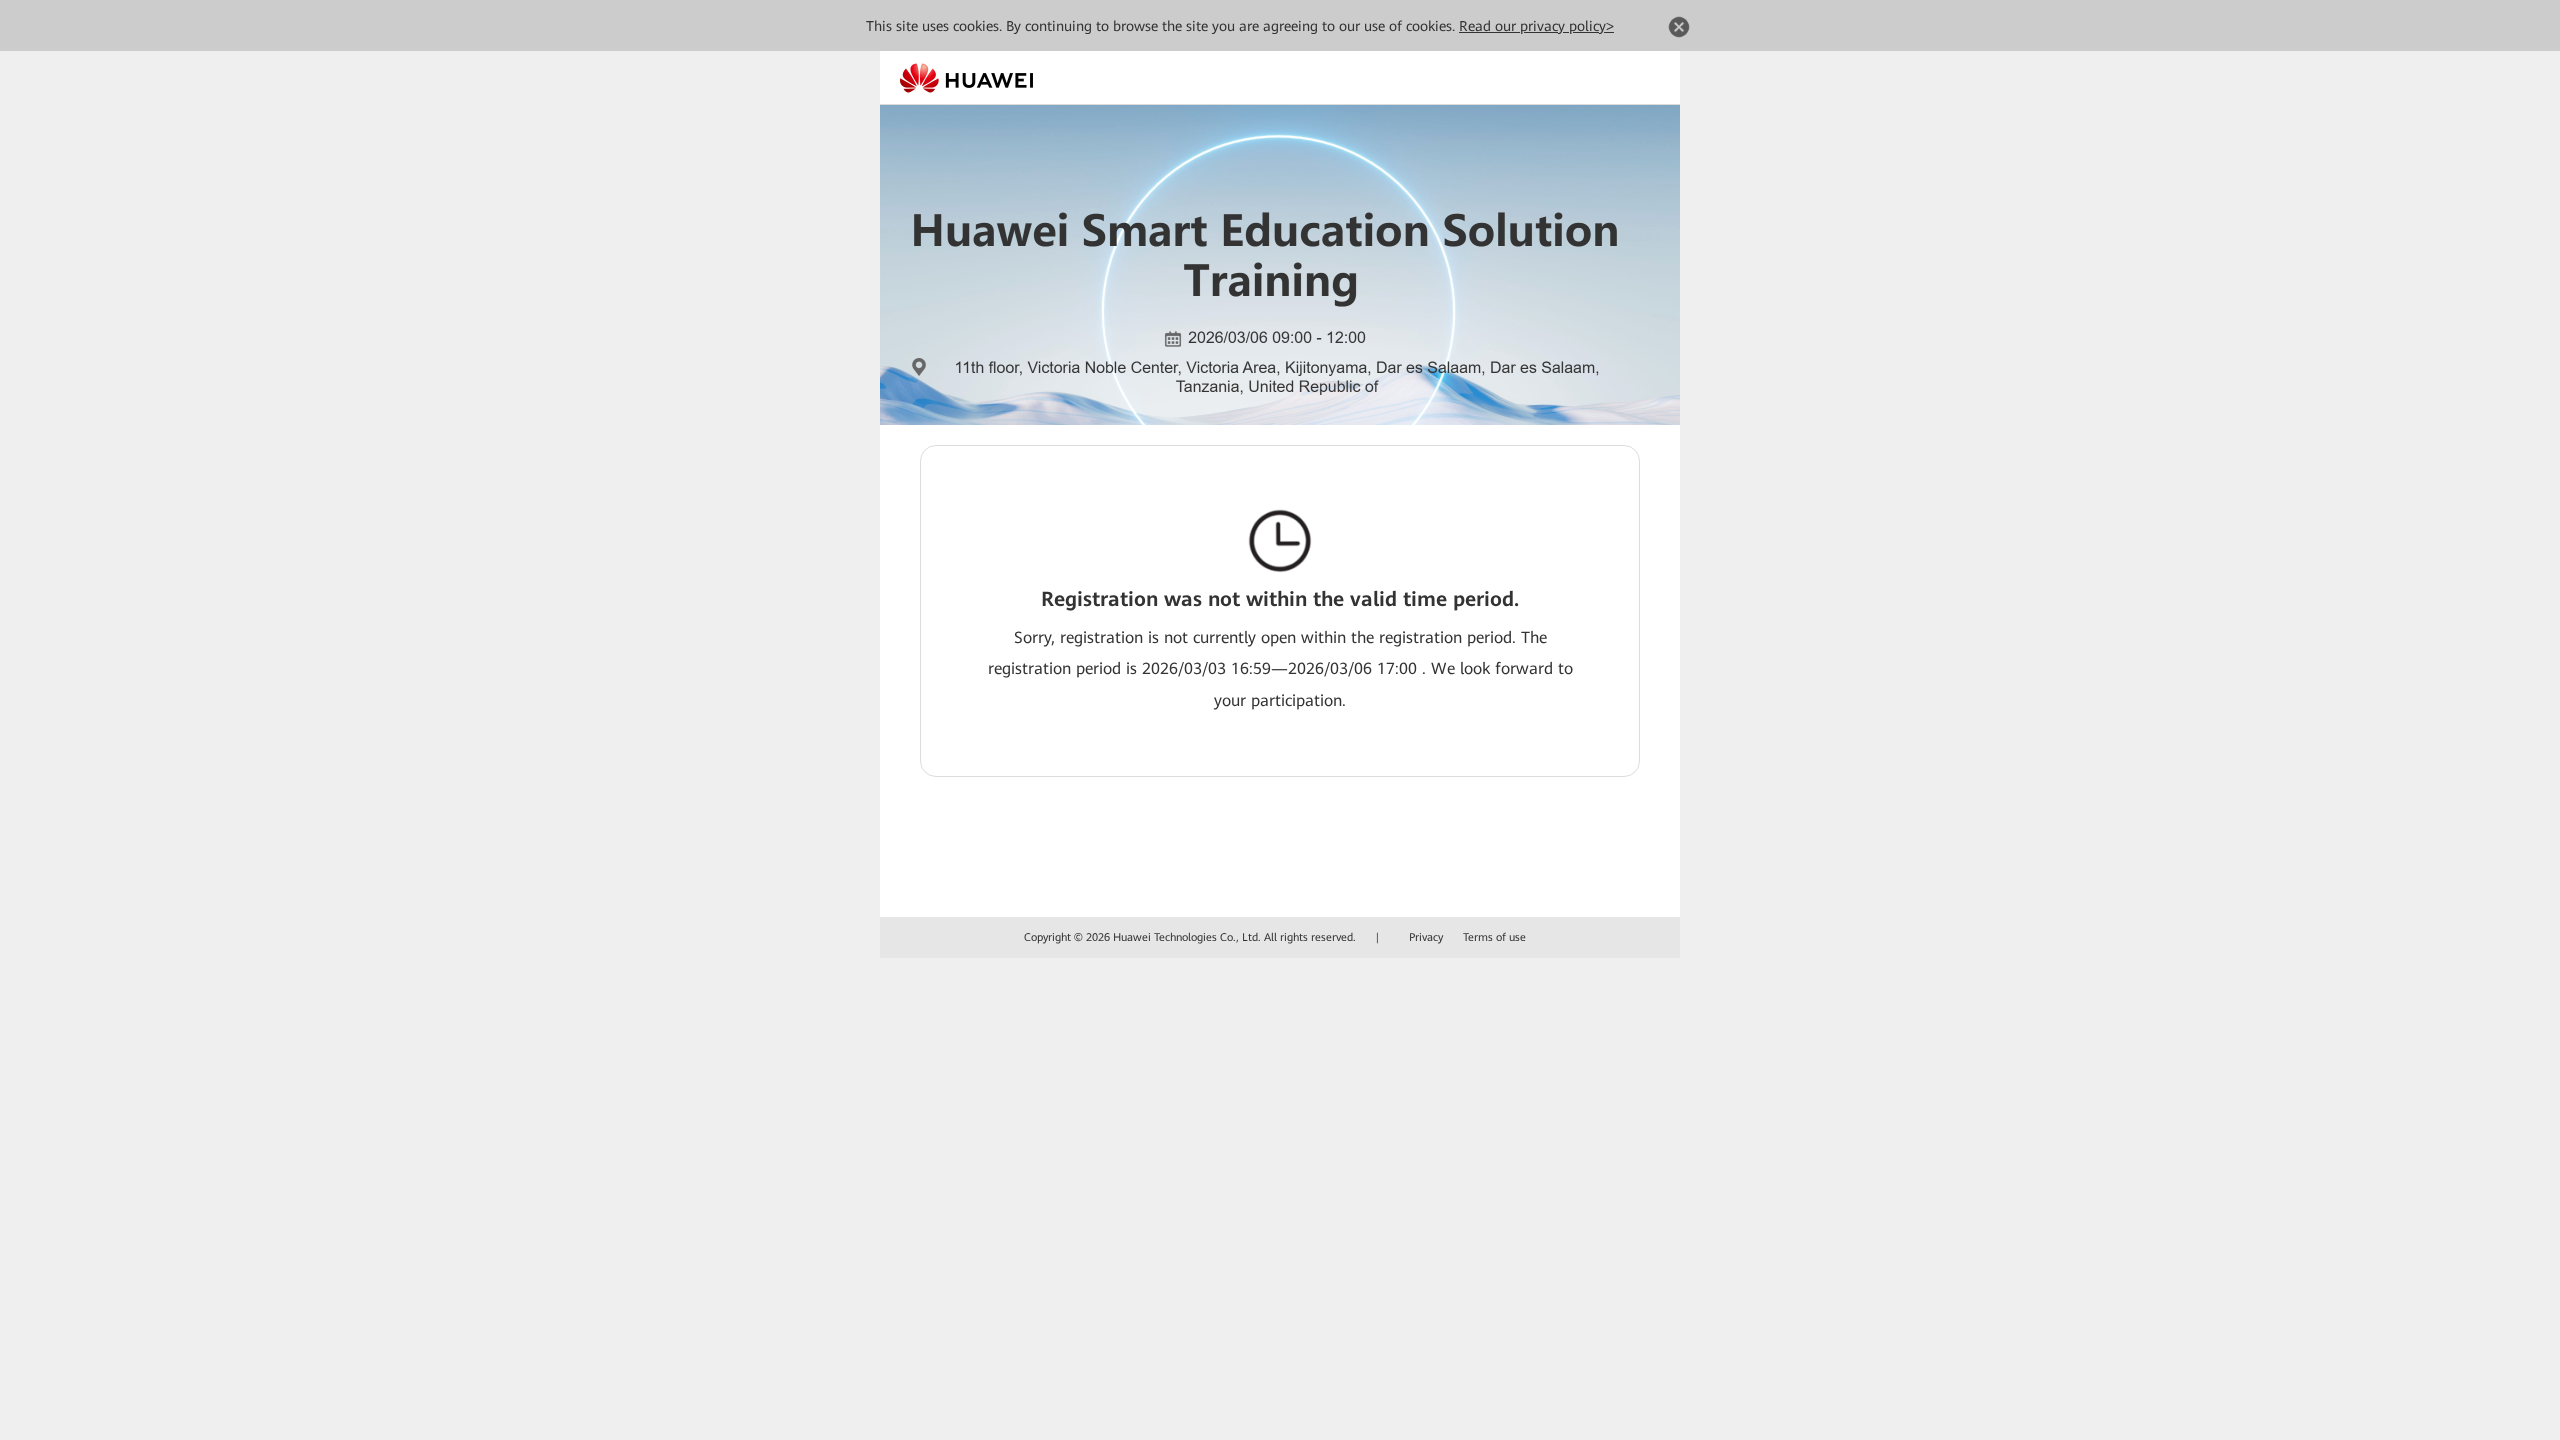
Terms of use (1494, 937)
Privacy (1426, 937)
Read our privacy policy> (1536, 26)
